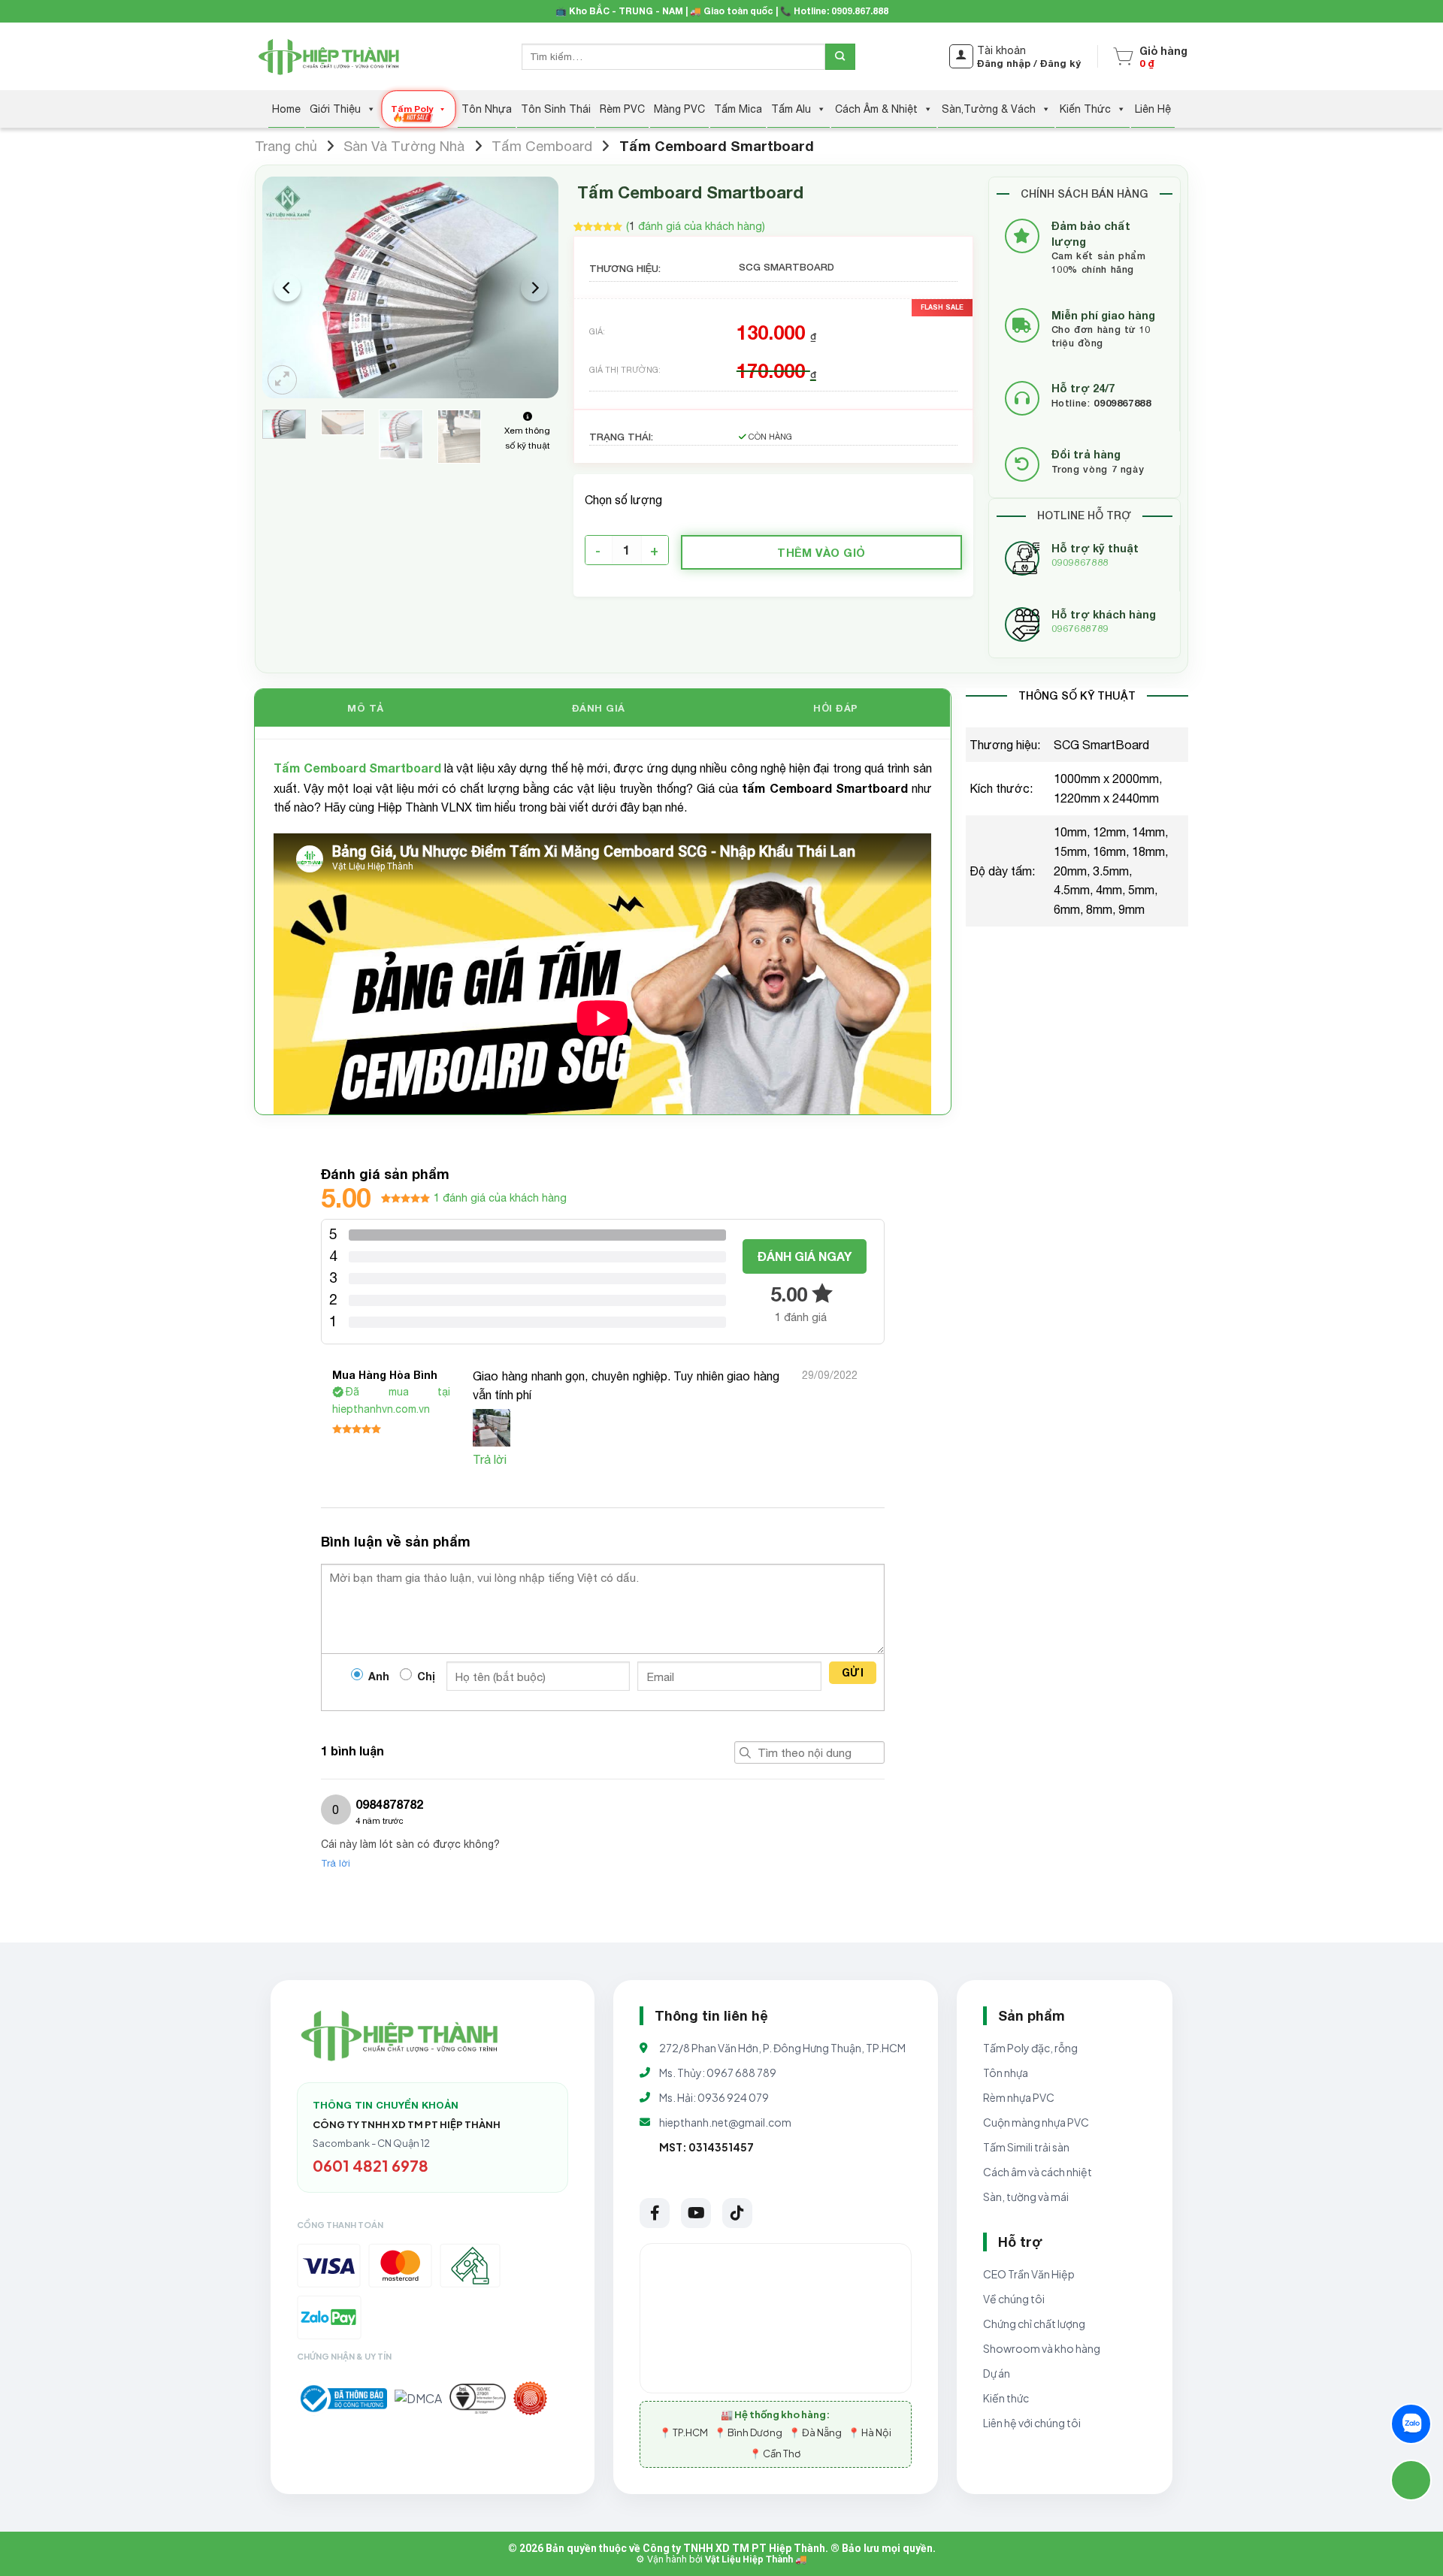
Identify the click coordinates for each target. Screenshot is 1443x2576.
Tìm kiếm (746, 1752)
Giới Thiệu (335, 109)
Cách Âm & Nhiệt (876, 109)
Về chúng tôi (1014, 2299)
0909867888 (1080, 562)
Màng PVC (679, 109)
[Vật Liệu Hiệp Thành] (331, 57)
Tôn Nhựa (487, 109)
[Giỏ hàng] (1123, 56)
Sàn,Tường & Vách (989, 109)
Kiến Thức (1085, 109)
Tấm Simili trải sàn (1026, 2147)
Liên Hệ (1153, 109)
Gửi (853, 1672)
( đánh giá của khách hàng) (696, 226)
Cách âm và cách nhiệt (1038, 2172)
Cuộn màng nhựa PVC (1036, 2122)
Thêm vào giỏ (821, 552)
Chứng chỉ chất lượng (1034, 2324)
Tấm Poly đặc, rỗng (1030, 2048)
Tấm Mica (738, 109)
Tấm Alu (791, 109)
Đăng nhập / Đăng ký (1029, 63)
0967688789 (1080, 629)
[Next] (534, 287)
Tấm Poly (411, 109)
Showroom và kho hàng (1042, 2348)
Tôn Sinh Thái (556, 109)
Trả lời (490, 1459)
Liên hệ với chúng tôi (1032, 2423)
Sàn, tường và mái (1026, 2197)
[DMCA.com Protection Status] (418, 2399)
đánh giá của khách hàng (500, 1197)
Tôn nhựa (1006, 2073)
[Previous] (287, 287)
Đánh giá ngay (805, 1256)
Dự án (997, 2373)
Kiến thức (1006, 2398)
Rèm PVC (622, 109)
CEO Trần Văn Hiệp (1029, 2274)
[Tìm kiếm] (840, 57)
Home (286, 109)
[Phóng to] (282, 380)
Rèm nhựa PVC (1019, 2097)
